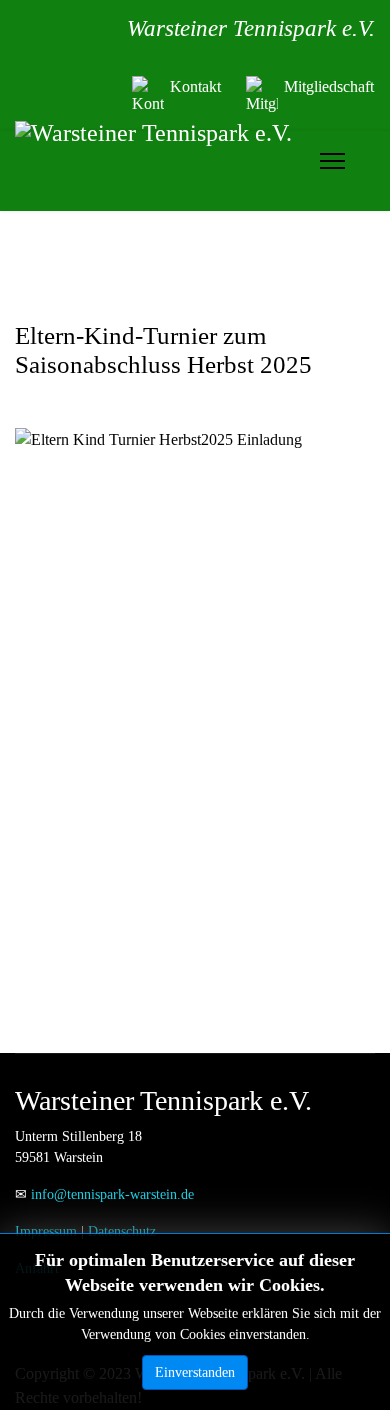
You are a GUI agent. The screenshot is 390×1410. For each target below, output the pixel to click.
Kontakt (195, 86)
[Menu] (332, 161)
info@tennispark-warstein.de (112, 1194)
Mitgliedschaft (329, 86)
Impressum (46, 1231)
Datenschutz (122, 1231)
